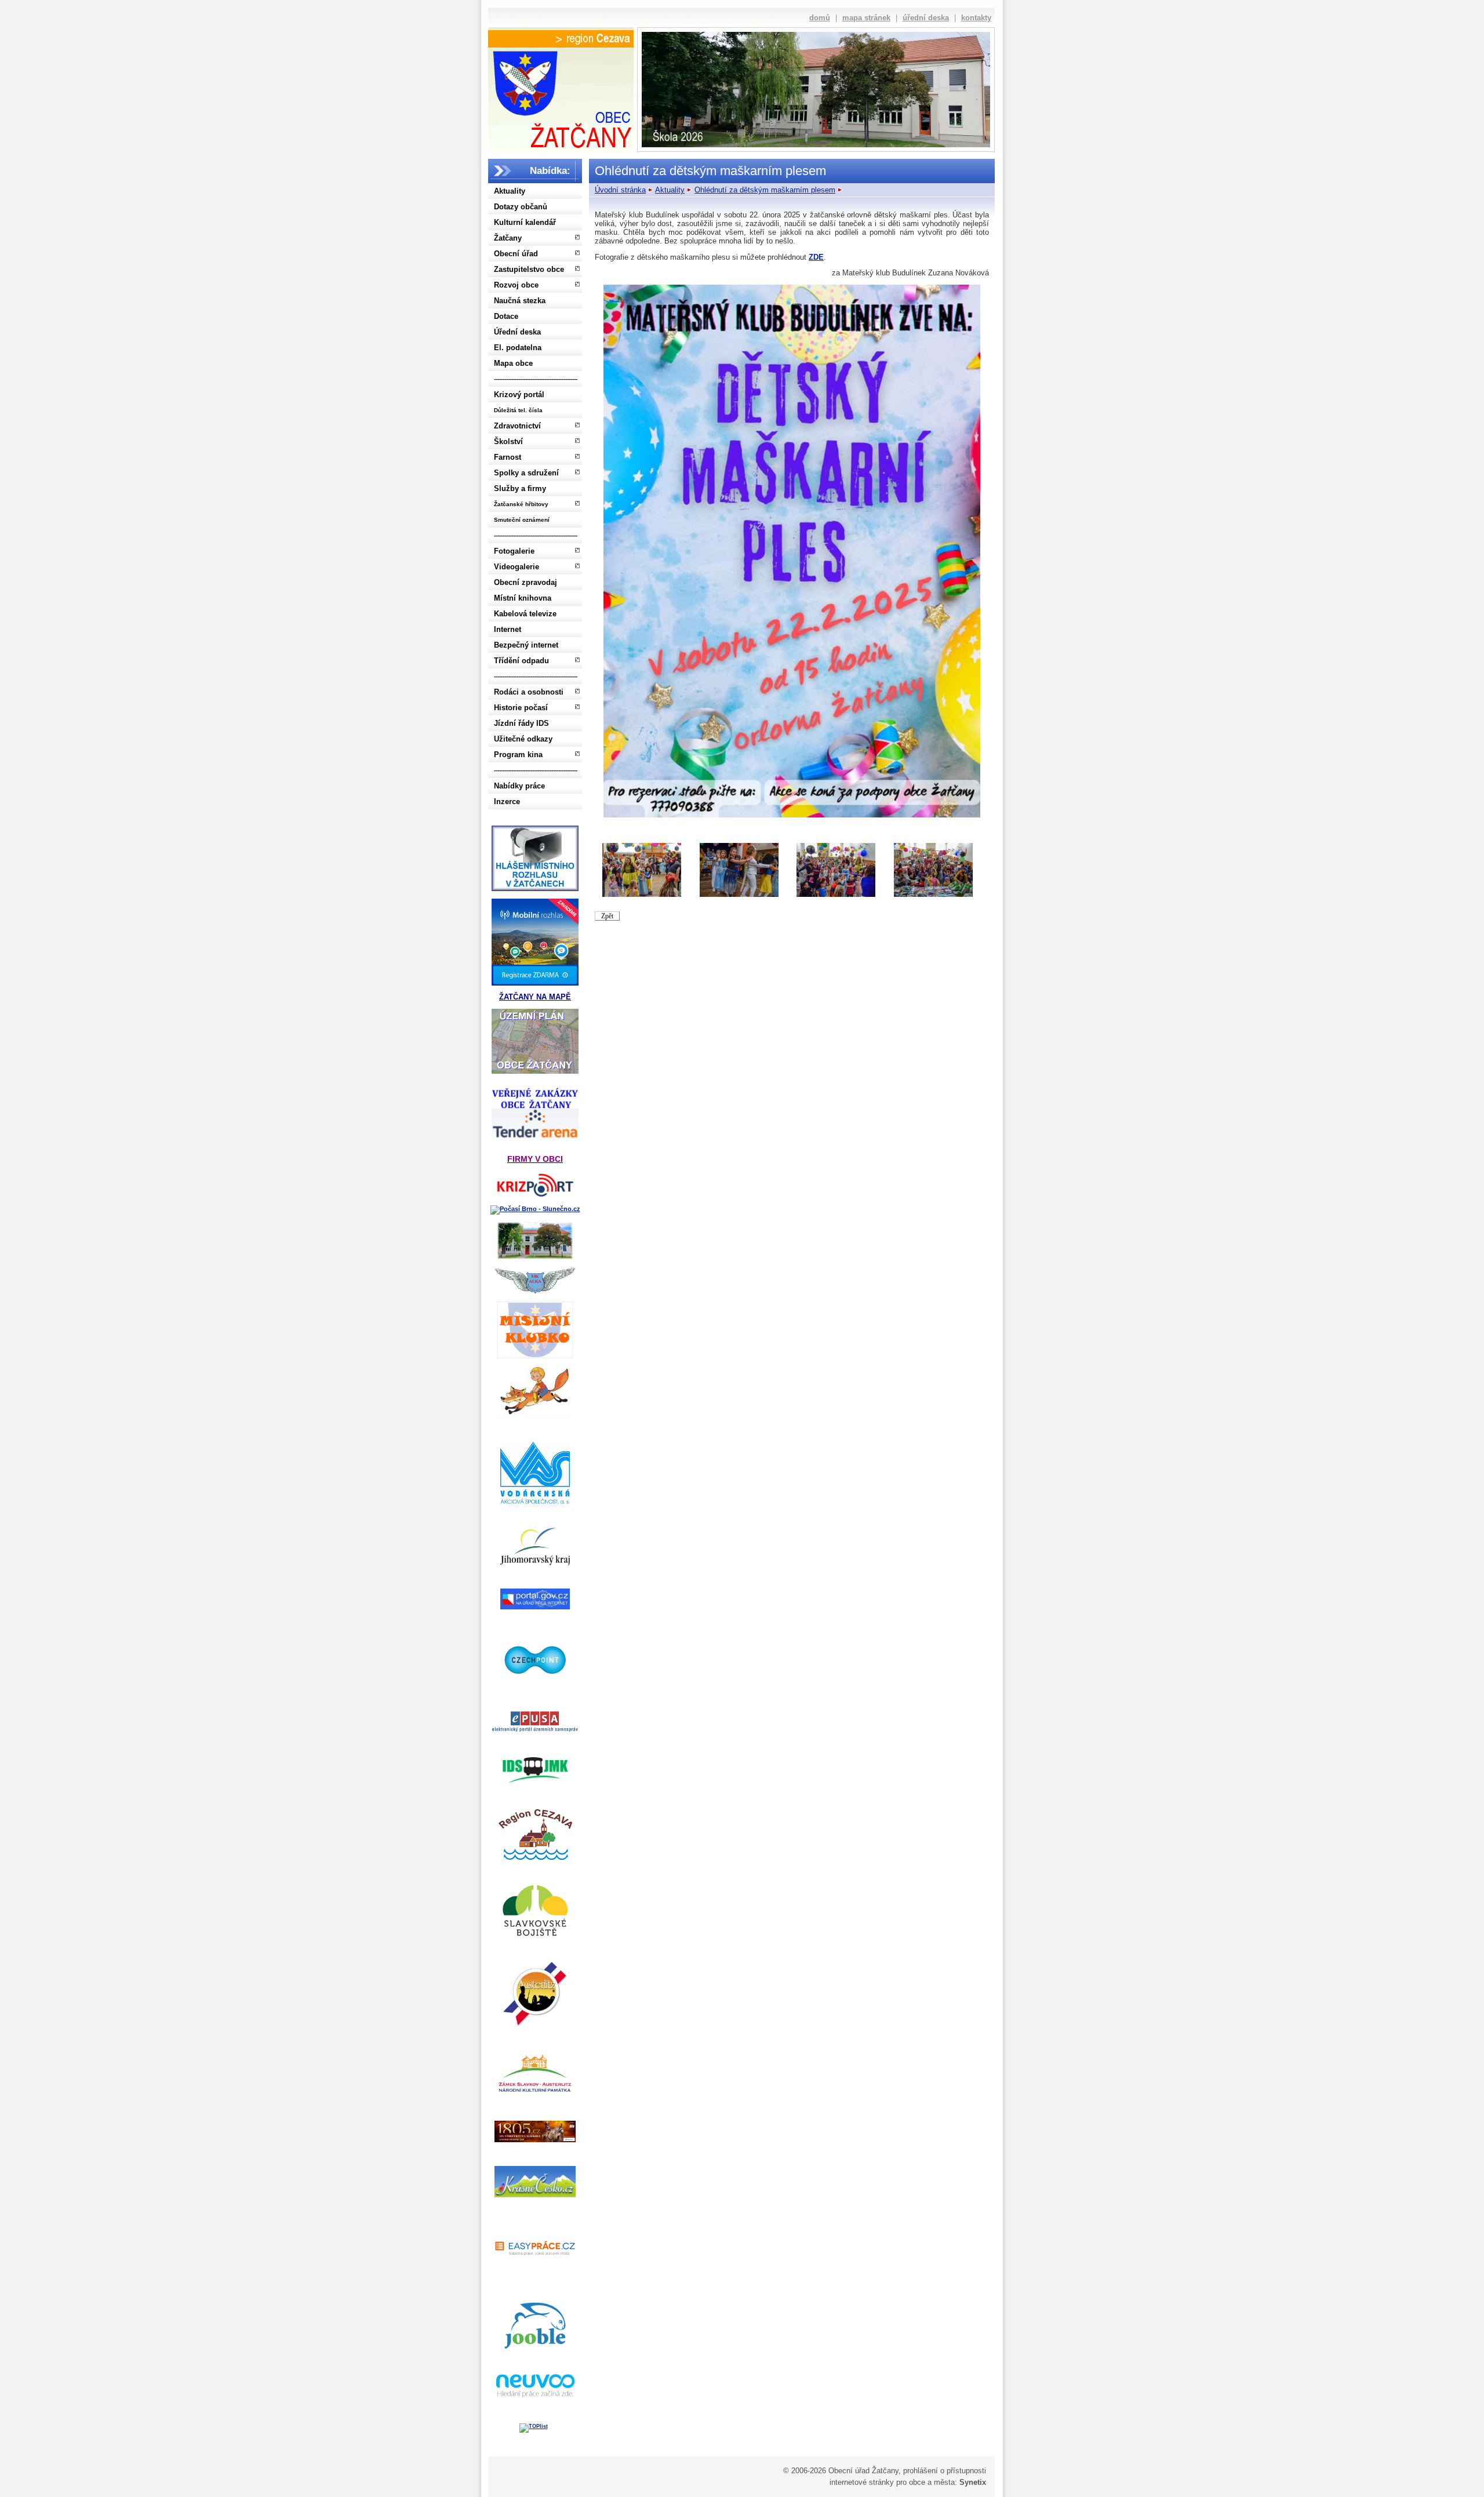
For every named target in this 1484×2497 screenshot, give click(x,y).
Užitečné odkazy (523, 739)
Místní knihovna (523, 598)
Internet (508, 629)
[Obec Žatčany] (561, 97)
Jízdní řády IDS (521, 723)
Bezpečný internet (526, 645)
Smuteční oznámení (522, 520)
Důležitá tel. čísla (518, 410)
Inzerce (507, 802)
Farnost (508, 457)
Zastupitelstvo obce (529, 269)
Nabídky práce (519, 786)
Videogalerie (517, 567)
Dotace (506, 316)
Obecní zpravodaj (525, 582)
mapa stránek (866, 18)
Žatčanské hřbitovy (521, 504)
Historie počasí (521, 708)
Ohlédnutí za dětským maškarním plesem (765, 190)
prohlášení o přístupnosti (945, 2471)
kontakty (976, 18)
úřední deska (926, 18)
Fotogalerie (514, 551)
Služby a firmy (520, 488)
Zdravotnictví (517, 426)
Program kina (518, 755)
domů (820, 18)
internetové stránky (862, 2482)
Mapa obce (513, 363)
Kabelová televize (525, 614)
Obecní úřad (516, 254)
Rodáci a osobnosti (529, 692)
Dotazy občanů (521, 207)
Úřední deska (517, 332)
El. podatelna (518, 348)
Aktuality (510, 191)
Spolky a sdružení (526, 473)
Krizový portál (519, 395)
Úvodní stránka (620, 190)
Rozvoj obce (516, 285)
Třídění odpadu (521, 661)
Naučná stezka (520, 301)
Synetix (973, 2482)
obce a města (932, 2482)
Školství (508, 441)
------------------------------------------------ (536, 379)
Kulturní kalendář (525, 222)
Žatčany (508, 238)
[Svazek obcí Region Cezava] (561, 39)
